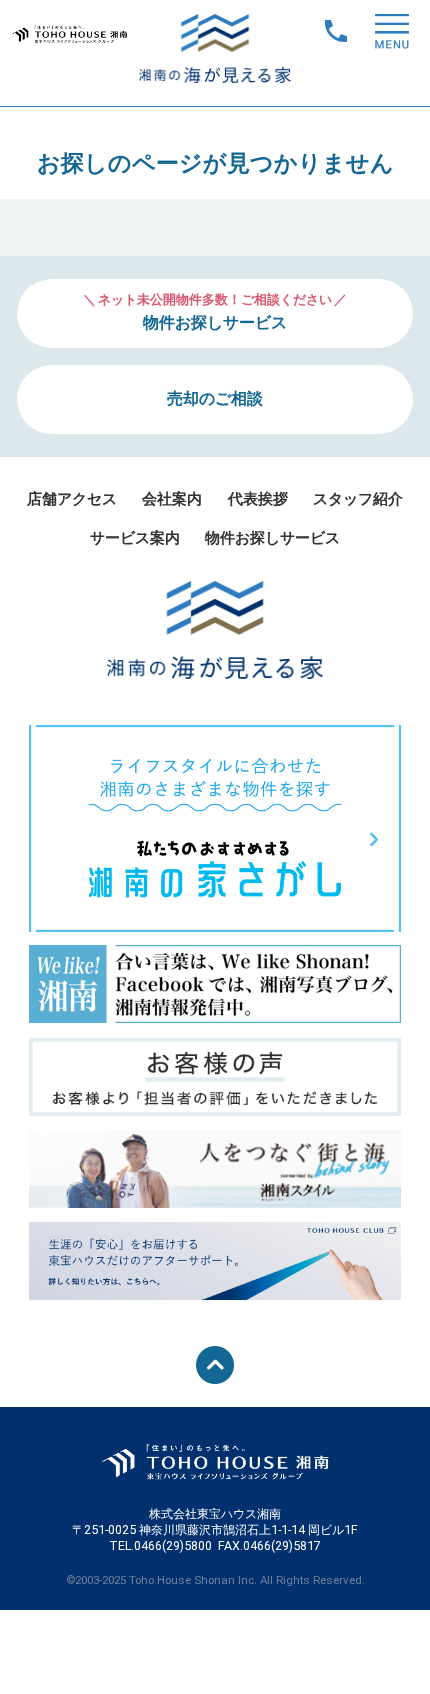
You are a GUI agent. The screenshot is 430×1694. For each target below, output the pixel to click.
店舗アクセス (72, 499)
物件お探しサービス (272, 538)
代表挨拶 (258, 499)
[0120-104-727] (338, 28)
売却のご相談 (215, 398)
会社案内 (172, 499)
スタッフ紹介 (358, 499)
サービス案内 (135, 538)
